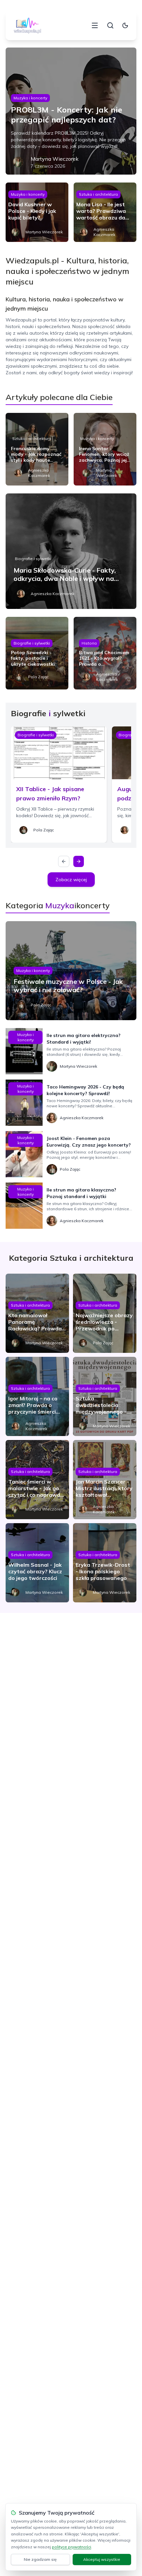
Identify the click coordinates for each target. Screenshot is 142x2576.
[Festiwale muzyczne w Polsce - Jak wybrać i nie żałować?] (71, 971)
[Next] (79, 861)
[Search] (110, 25)
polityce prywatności (71, 2547)
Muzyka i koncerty (30, 98)
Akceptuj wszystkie (102, 2559)
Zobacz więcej (71, 880)
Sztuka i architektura (98, 194)
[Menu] (95, 25)
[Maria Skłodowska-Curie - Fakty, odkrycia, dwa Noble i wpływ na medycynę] (71, 551)
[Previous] (64, 861)
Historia (89, 643)
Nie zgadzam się (40, 2559)
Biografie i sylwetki (33, 559)
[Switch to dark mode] (125, 25)
